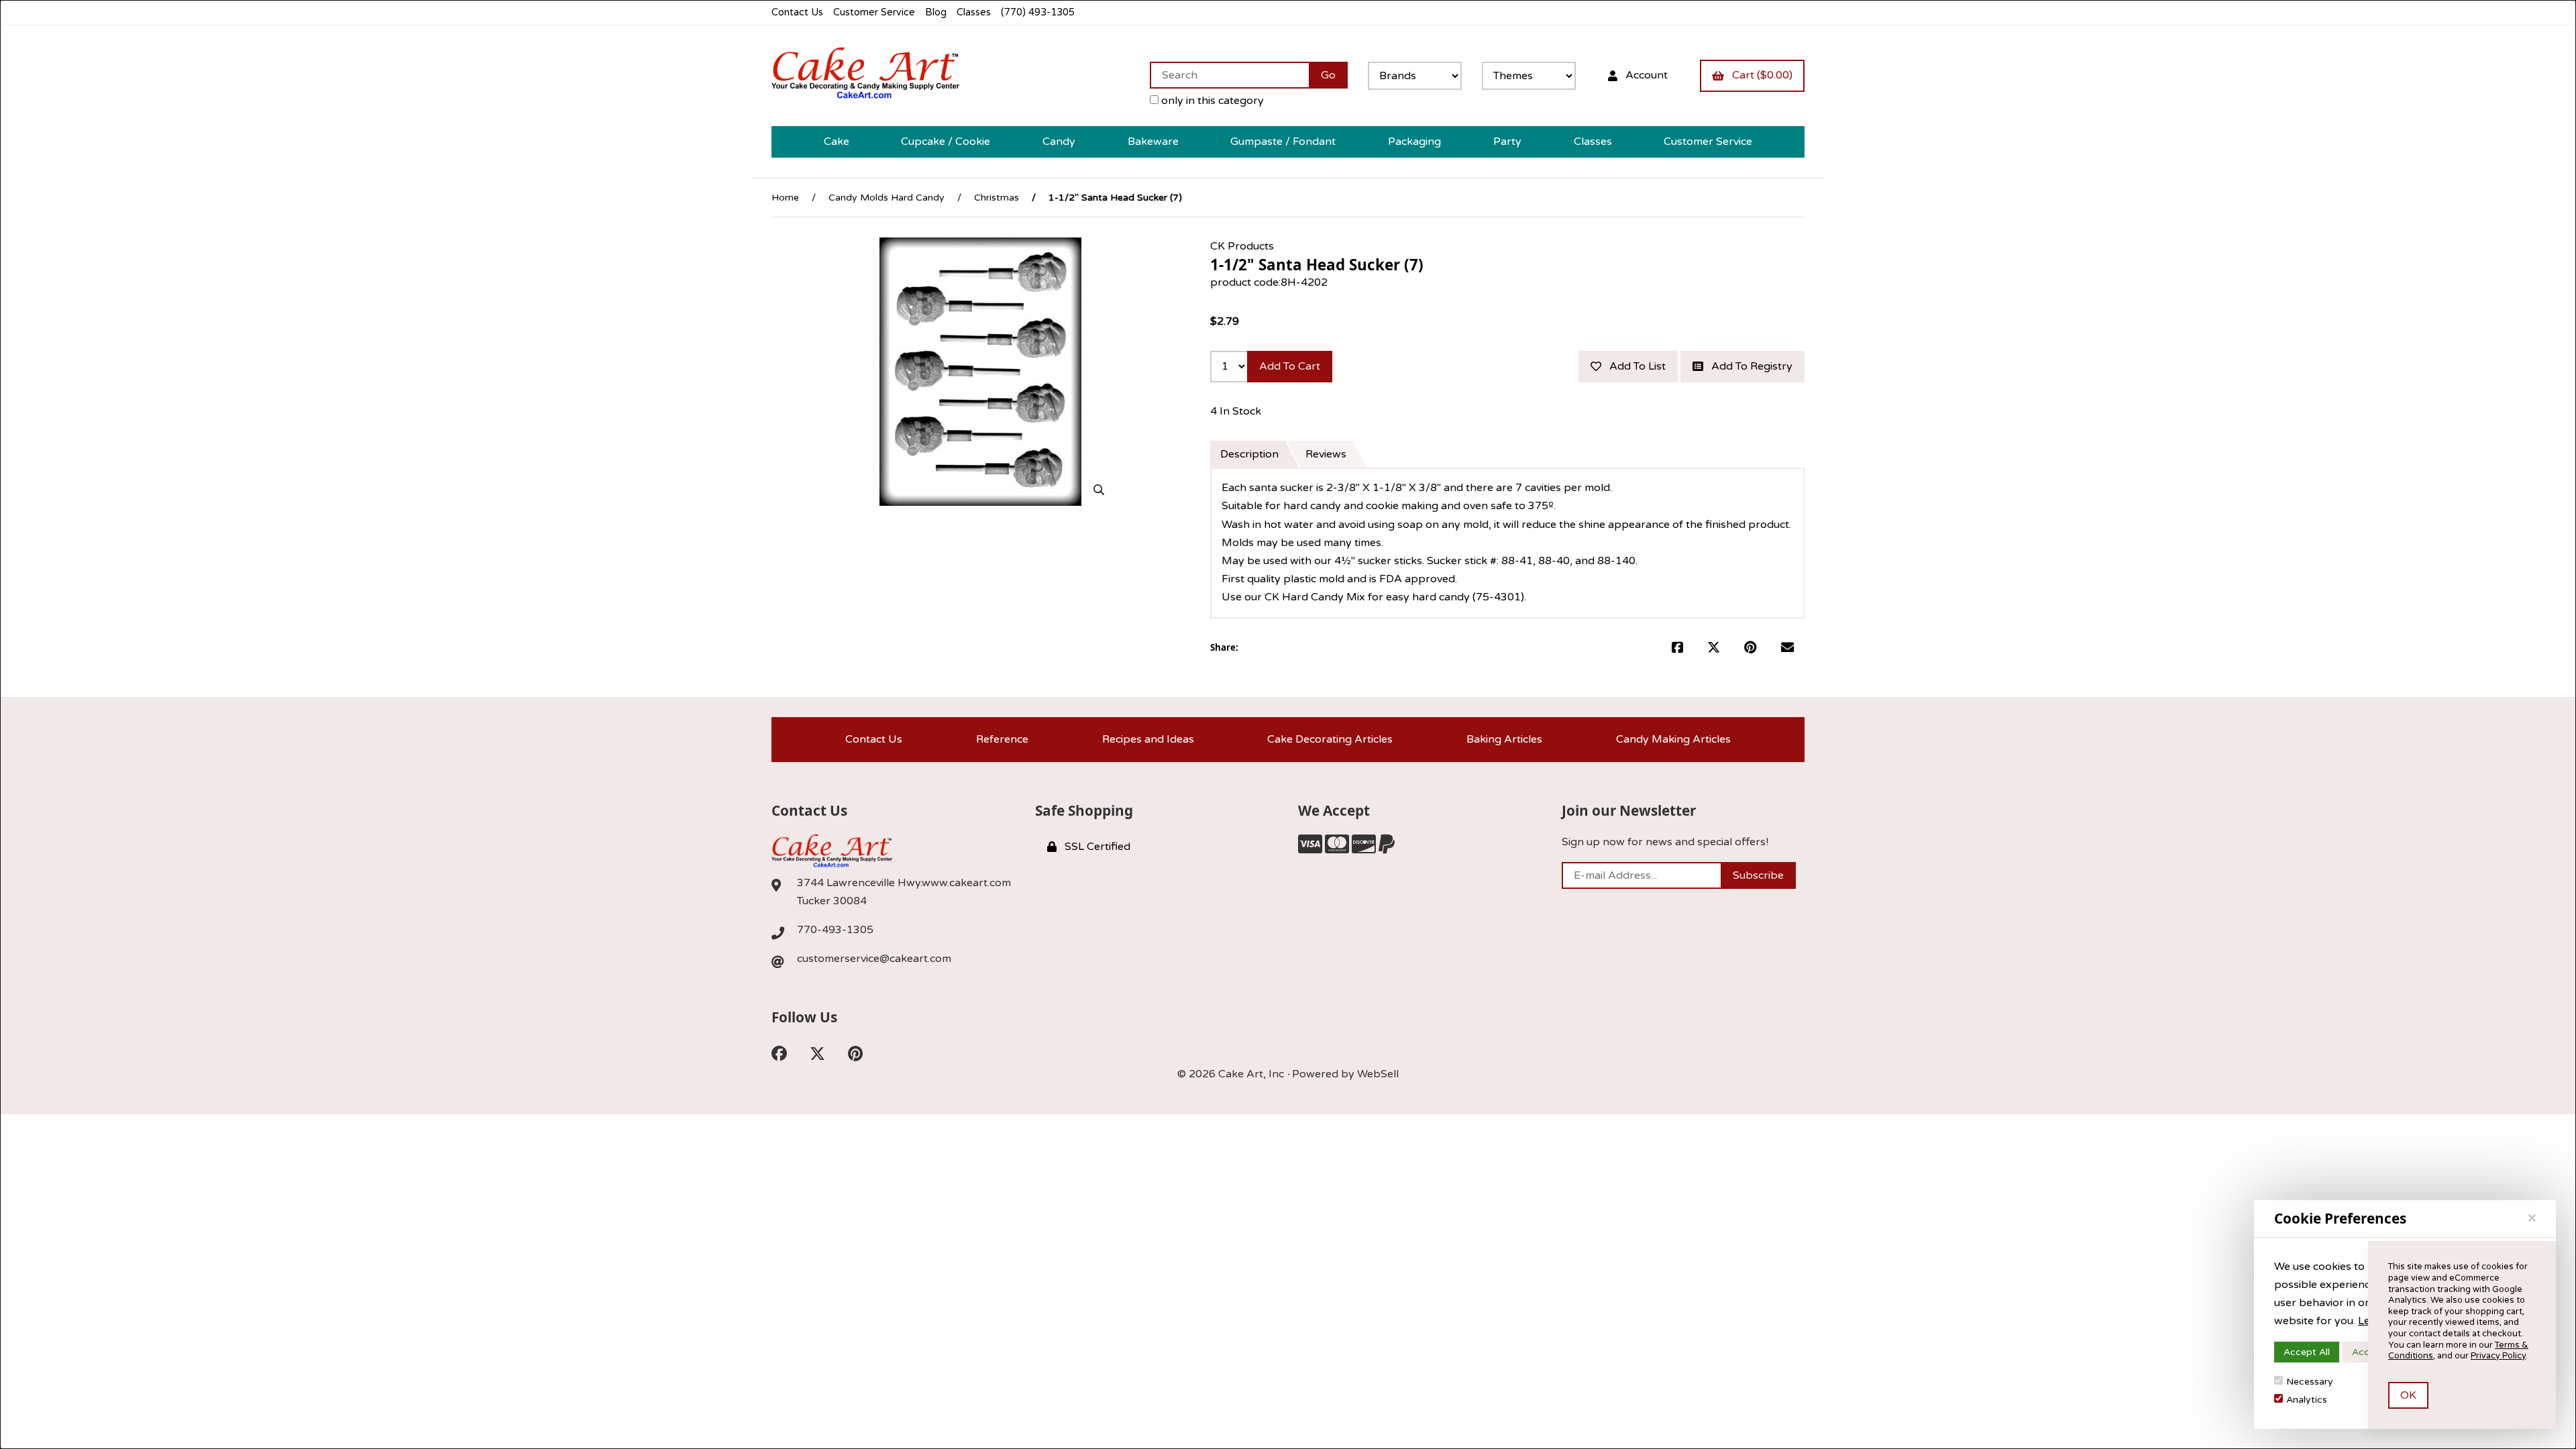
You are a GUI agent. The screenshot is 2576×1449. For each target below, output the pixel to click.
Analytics (2307, 1400)
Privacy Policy (2498, 1356)
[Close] (2532, 1218)
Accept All (2307, 1352)
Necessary (2310, 1382)
